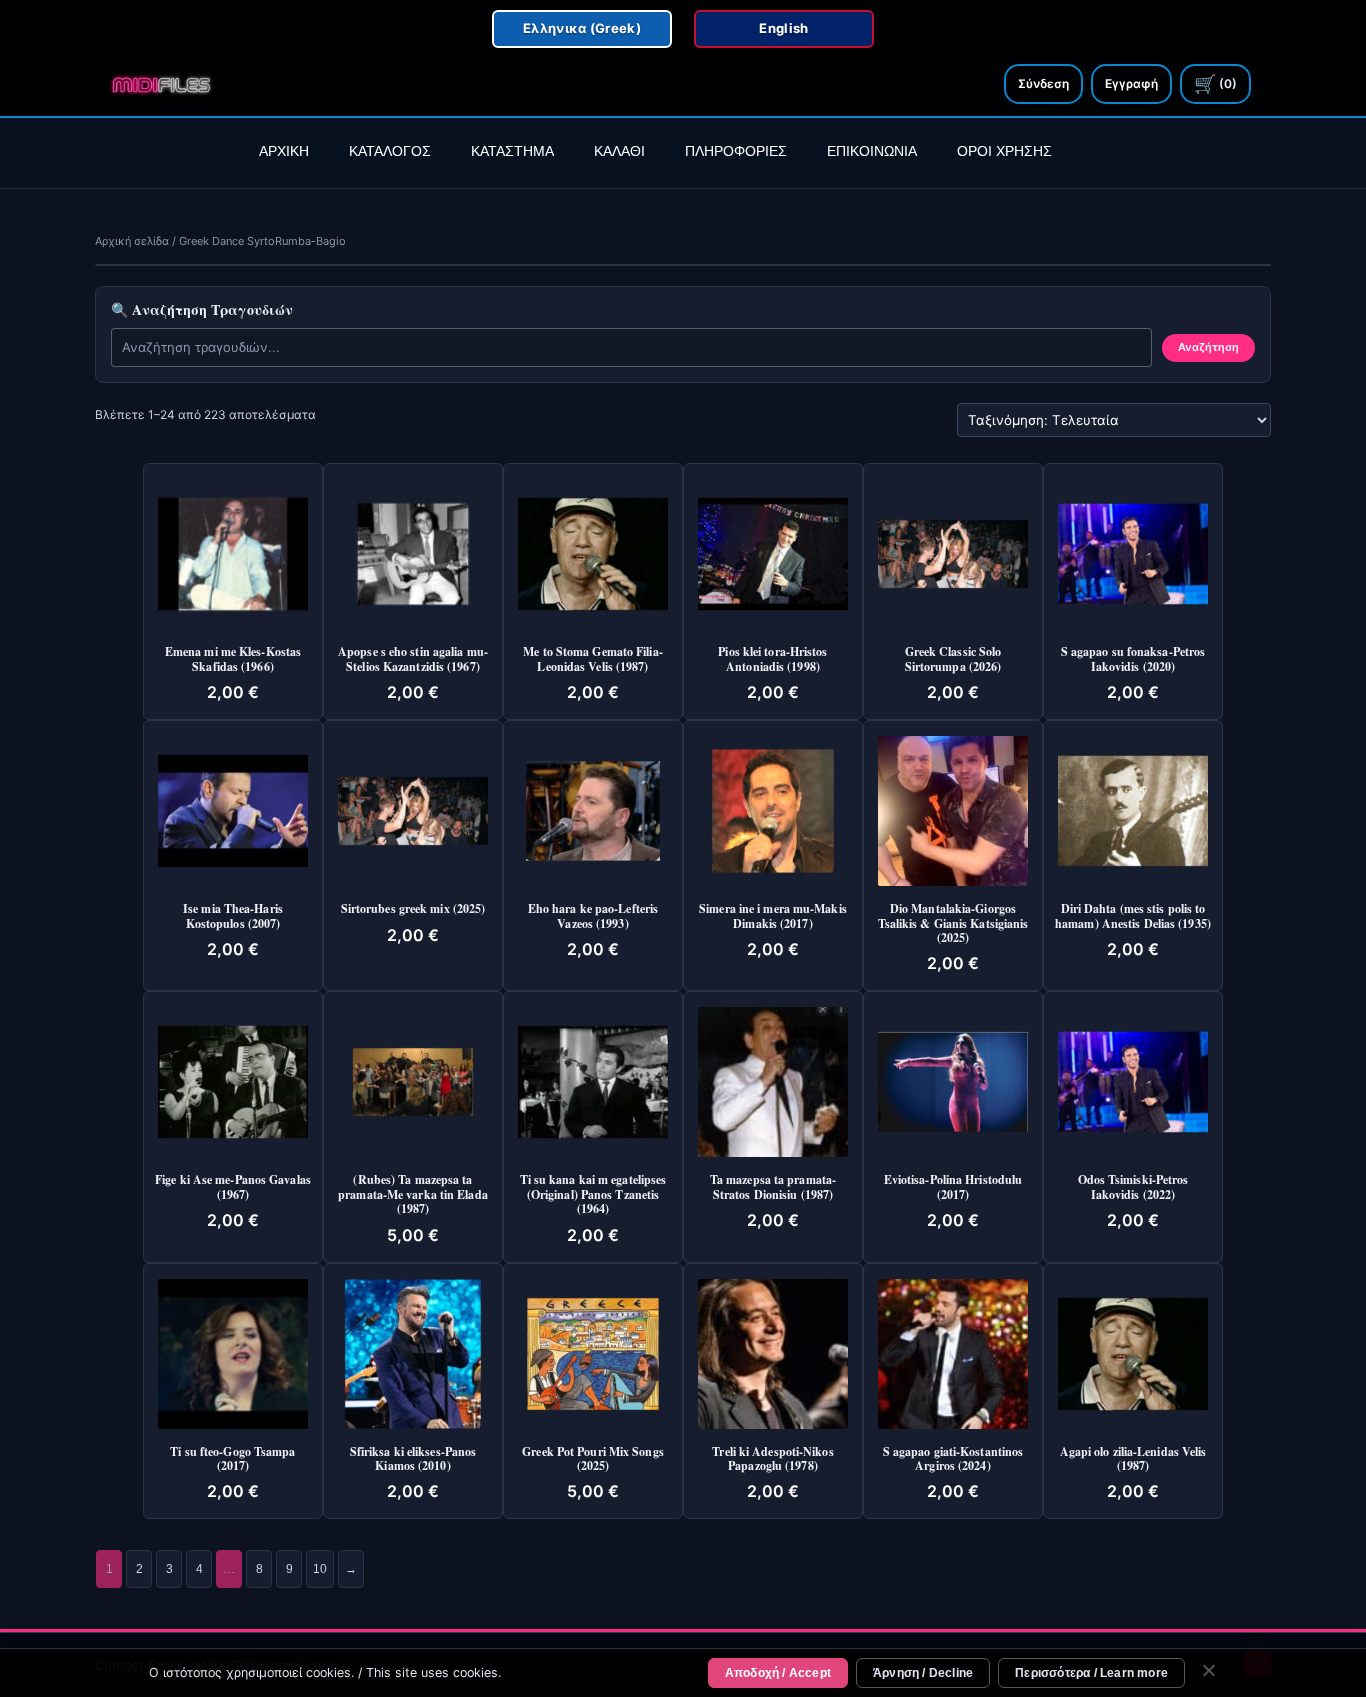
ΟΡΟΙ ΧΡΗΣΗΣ (1004, 151)
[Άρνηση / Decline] (1208, 1673)
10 (320, 1569)
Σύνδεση (1043, 83)
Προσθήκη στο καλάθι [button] (239, 499)
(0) (1215, 83)
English (783, 28)
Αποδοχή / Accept (778, 1673)
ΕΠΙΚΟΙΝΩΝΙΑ (872, 151)
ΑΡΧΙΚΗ (284, 151)
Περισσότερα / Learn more (1091, 1673)
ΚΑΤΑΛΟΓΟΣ (390, 151)
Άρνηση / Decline (923, 1673)
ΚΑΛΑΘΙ (619, 151)
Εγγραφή (1131, 83)
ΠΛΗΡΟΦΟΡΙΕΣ (736, 151)
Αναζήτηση (1208, 347)
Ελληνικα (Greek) (582, 28)
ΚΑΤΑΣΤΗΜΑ (512, 151)
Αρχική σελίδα (132, 241)
